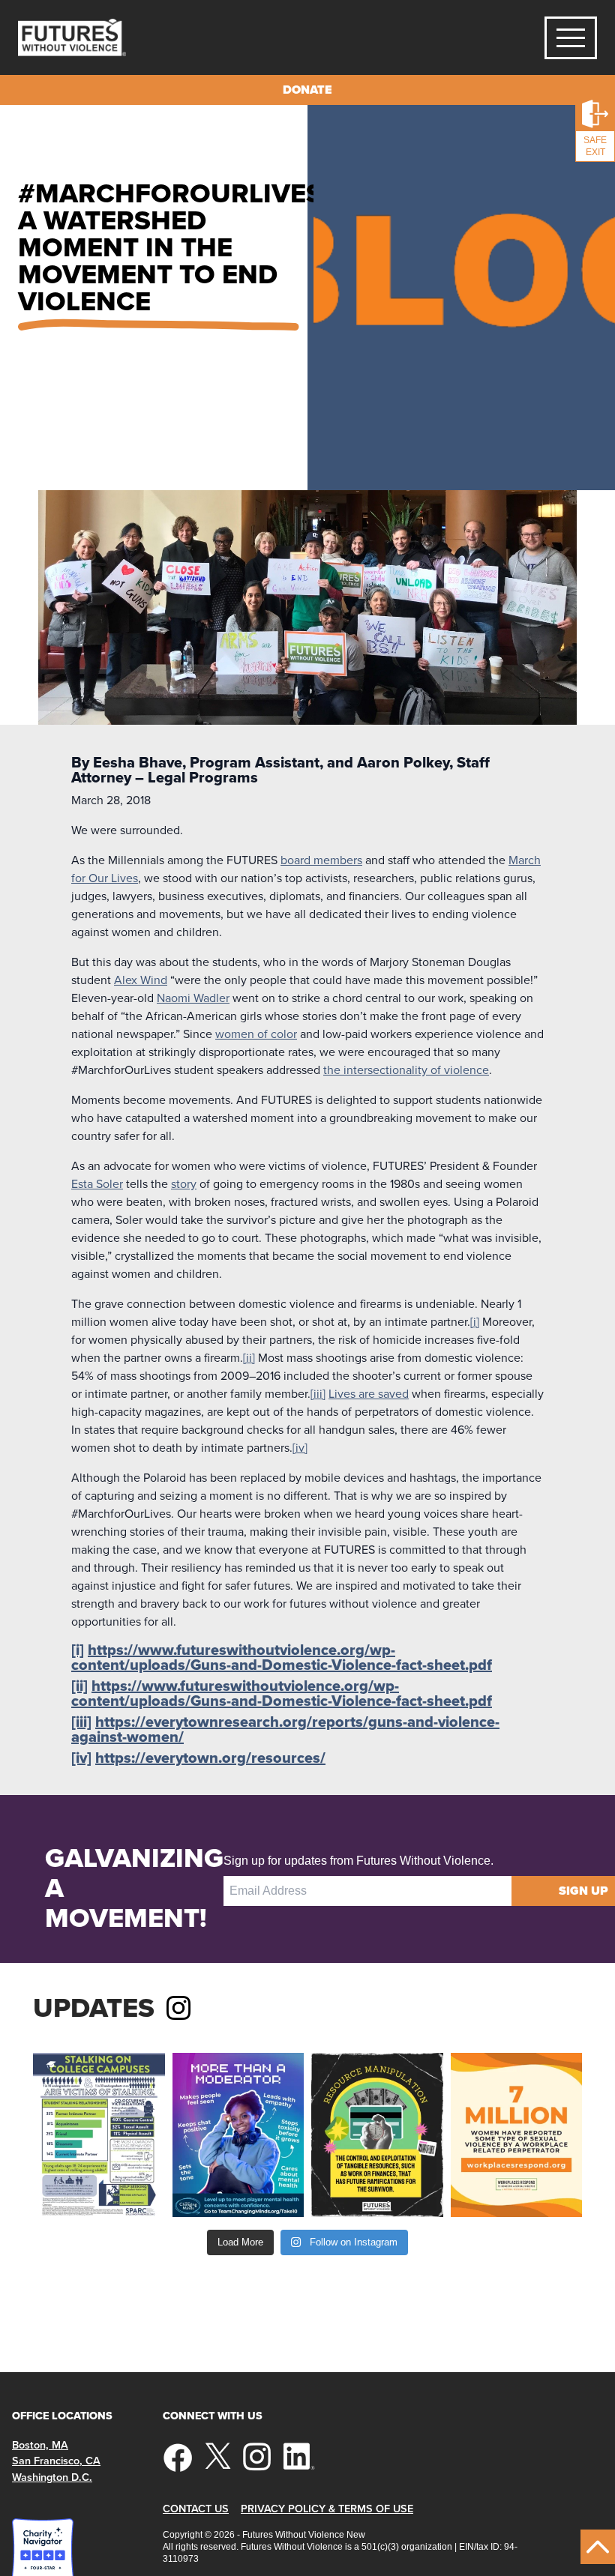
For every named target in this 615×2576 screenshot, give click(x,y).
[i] (475, 1321)
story (184, 1183)
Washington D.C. (52, 2477)
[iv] (300, 1447)
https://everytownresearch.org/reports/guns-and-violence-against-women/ (285, 1729)
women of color (256, 1034)
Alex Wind (141, 980)
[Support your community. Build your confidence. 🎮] (238, 2135)
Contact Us (196, 2508)
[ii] (249, 1357)
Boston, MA (40, 2444)
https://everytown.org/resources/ (210, 1758)
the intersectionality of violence (406, 1070)
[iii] (318, 1393)
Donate (307, 90)
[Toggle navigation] (571, 38)
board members (321, 860)
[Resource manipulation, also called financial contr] (377, 2135)
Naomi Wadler (193, 998)
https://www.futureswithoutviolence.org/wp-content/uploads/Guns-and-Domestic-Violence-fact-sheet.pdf (282, 1657)
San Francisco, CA (56, 2460)
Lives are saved (369, 1393)
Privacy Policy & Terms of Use (327, 2508)
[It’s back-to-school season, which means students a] (99, 2135)
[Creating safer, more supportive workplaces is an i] (517, 2135)
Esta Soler (97, 1183)
